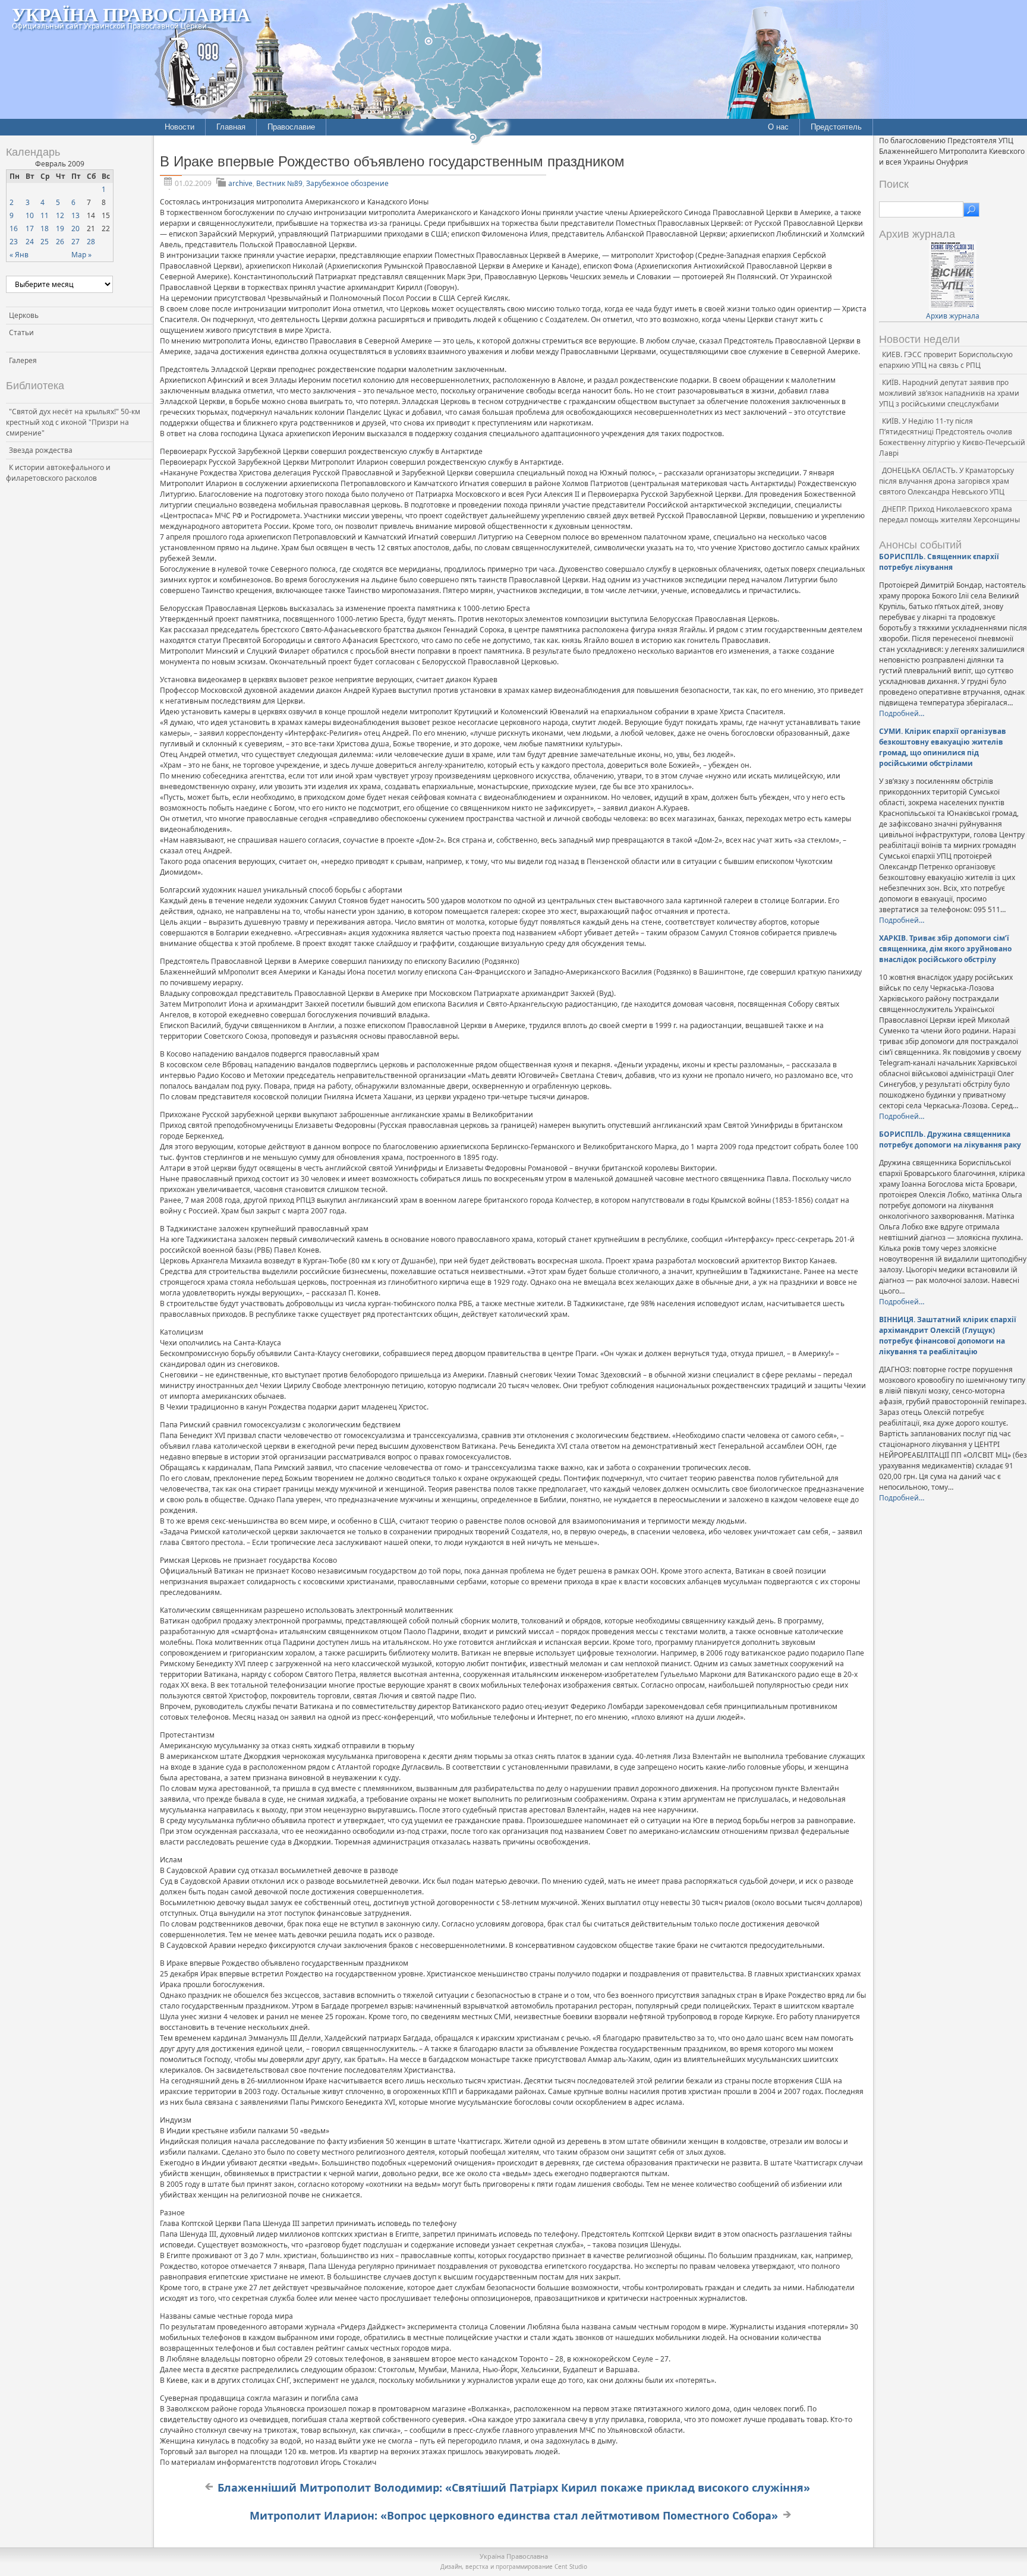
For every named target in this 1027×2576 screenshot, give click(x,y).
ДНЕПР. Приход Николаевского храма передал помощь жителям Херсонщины (949, 514)
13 (75, 215)
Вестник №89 (279, 183)
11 (45, 215)
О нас (778, 127)
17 (30, 228)
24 (30, 242)
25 (45, 242)
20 (75, 228)
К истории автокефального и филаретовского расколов (58, 473)
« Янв (19, 255)
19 (60, 228)
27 (75, 242)
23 (14, 242)
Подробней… (902, 713)
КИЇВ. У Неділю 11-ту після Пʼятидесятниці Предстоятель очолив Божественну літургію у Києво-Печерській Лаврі (952, 437)
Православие (291, 127)
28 (91, 242)
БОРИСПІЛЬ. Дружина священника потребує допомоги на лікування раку (950, 1139)
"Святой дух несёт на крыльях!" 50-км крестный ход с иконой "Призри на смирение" (73, 422)
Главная (231, 127)
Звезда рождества (41, 450)
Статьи (21, 332)
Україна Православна (131, 14)
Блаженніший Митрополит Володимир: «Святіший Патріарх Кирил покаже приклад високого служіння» (514, 2487)
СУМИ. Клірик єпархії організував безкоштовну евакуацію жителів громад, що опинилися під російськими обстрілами (943, 747)
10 (30, 215)
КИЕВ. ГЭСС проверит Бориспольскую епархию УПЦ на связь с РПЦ (946, 360)
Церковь (24, 315)
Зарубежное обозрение (347, 183)
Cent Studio (571, 2566)
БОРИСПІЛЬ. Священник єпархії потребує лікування (939, 562)
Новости (179, 127)
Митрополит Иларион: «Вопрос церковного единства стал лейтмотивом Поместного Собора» (514, 2515)
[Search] (971, 210)
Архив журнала (953, 316)
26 (60, 242)
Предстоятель (836, 127)
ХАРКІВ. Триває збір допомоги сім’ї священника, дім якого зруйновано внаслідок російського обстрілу (945, 949)
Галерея (23, 360)
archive (240, 183)
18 (45, 228)
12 (60, 215)
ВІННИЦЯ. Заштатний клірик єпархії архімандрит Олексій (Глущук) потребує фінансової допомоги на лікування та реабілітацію (948, 1336)
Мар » (81, 255)
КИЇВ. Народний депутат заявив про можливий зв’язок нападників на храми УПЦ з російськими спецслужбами (949, 393)
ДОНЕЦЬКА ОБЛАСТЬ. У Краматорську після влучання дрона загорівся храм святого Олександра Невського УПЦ (946, 481)
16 (14, 228)
